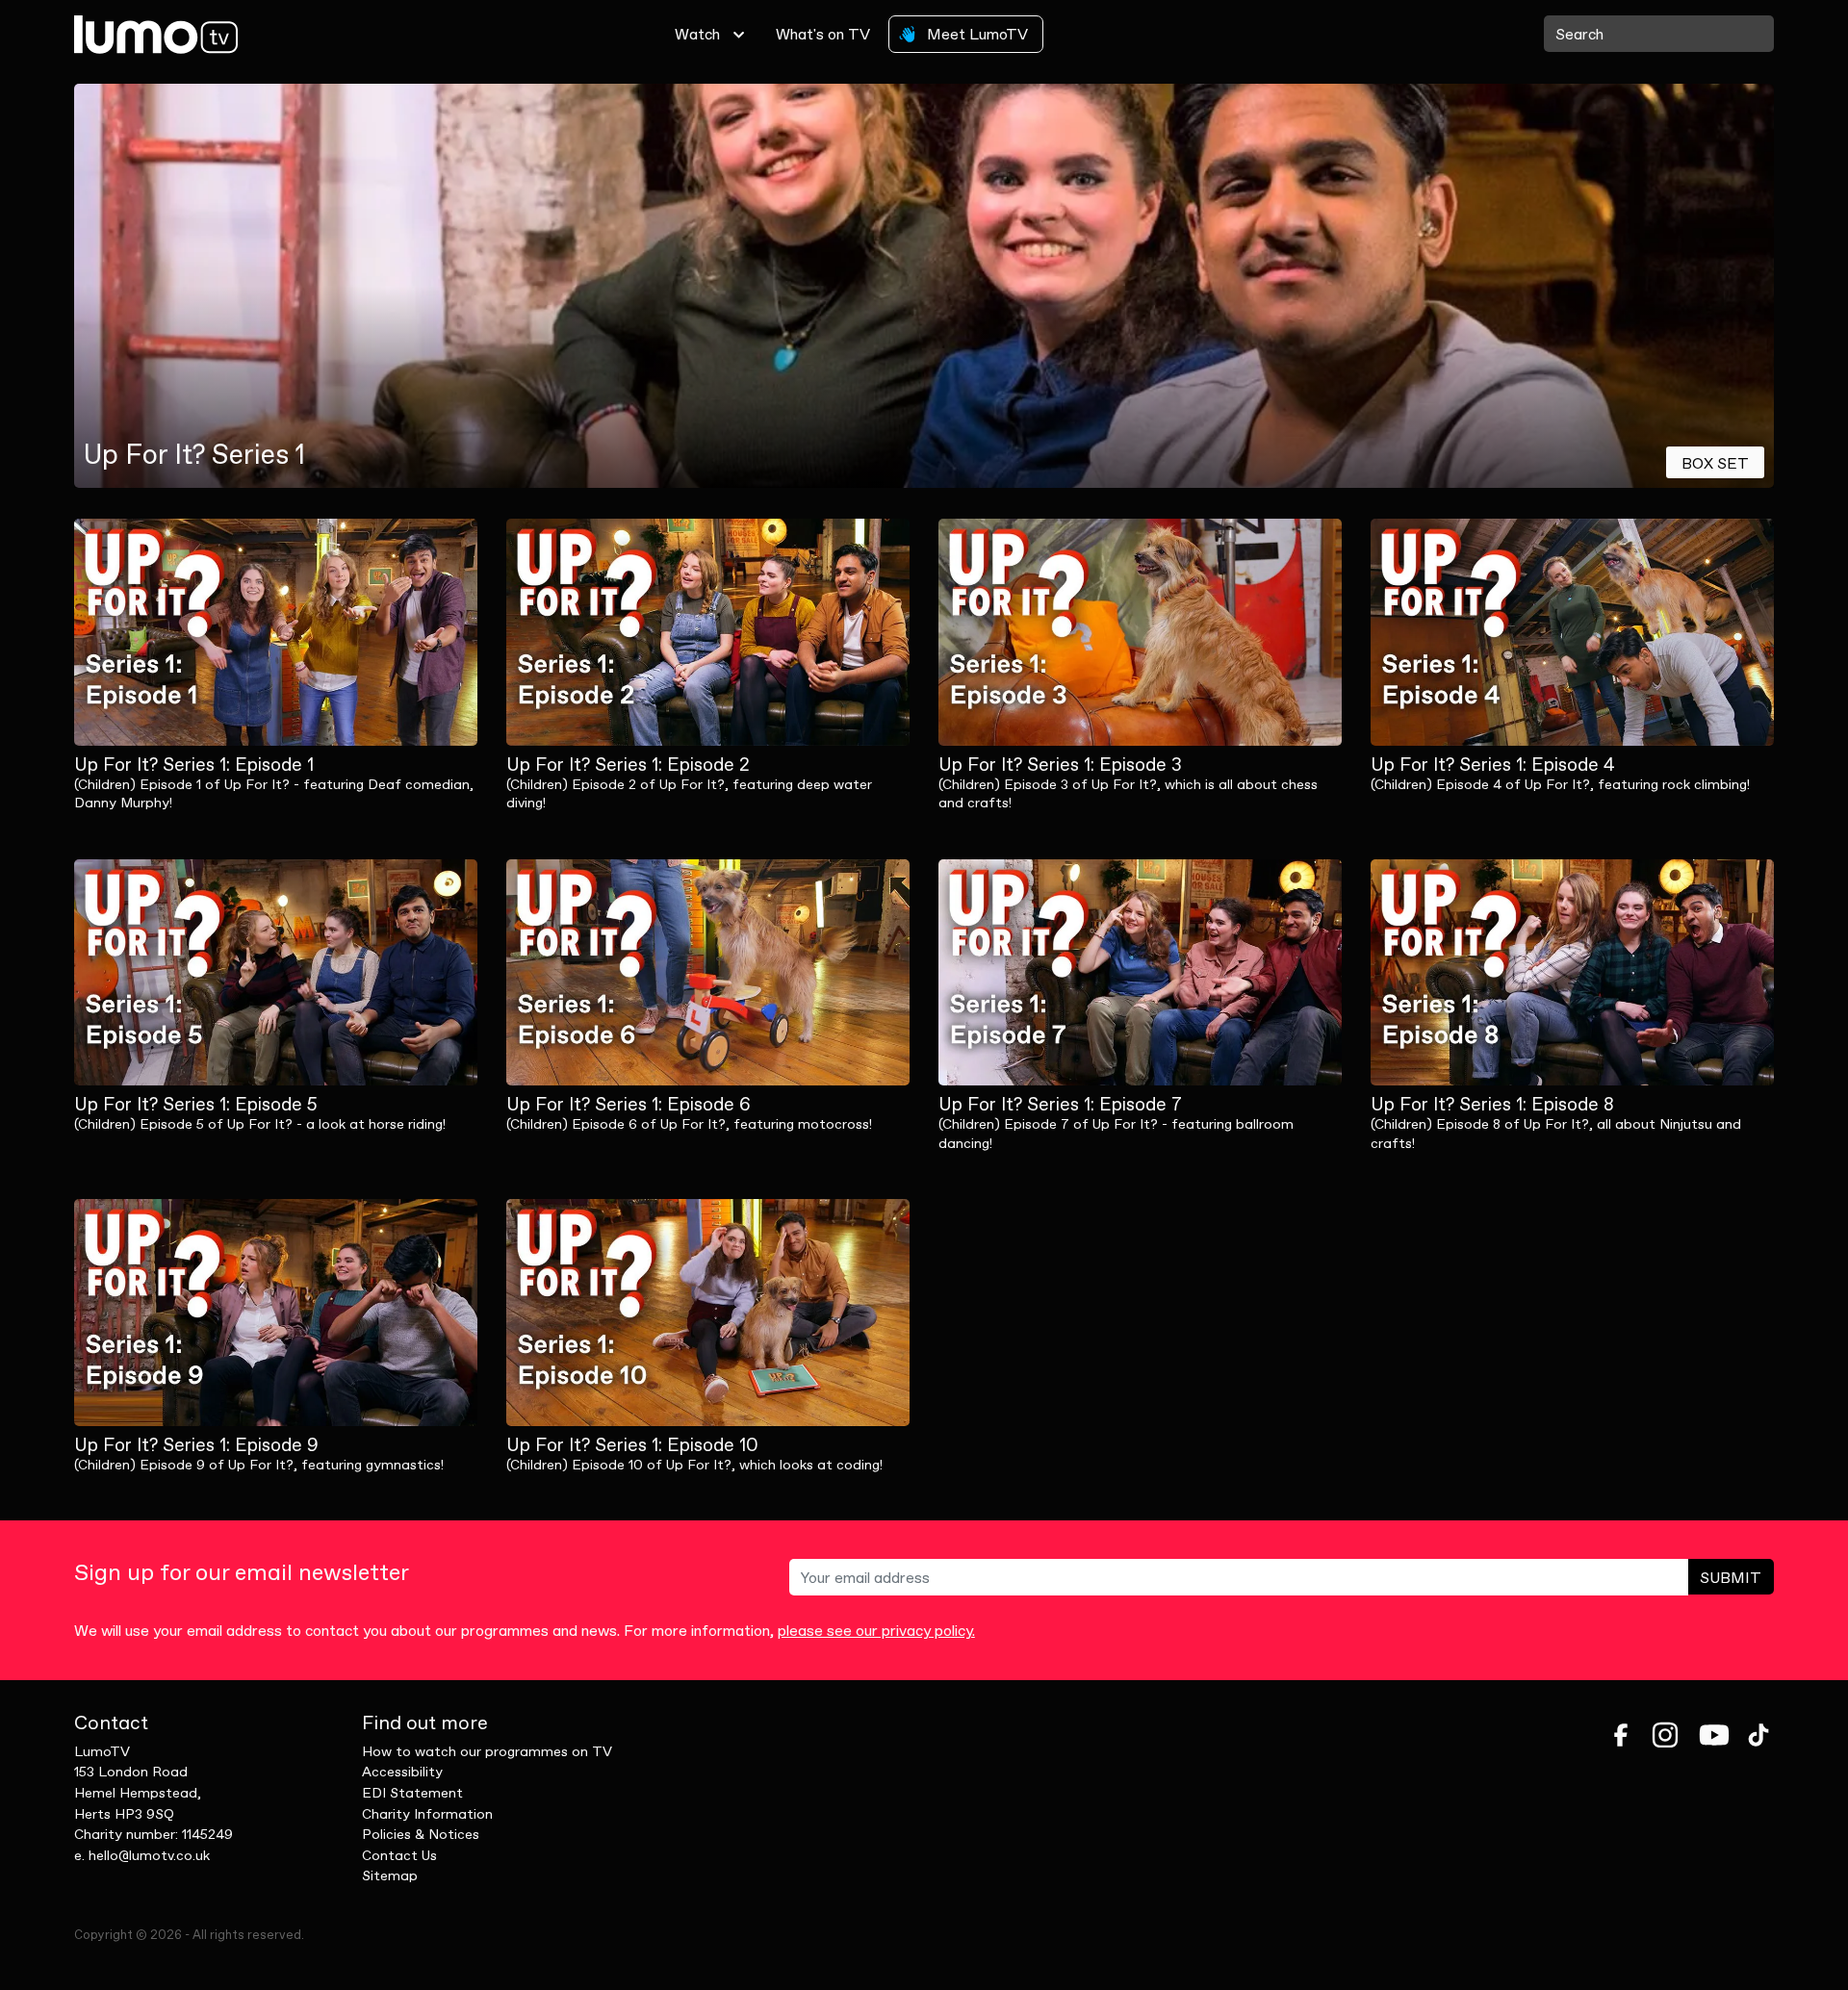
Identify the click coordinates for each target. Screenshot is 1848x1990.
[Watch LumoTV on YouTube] (1714, 1735)
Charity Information (427, 1814)
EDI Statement (412, 1793)
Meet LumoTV (975, 34)
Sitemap (390, 1875)
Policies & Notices (421, 1834)
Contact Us (399, 1855)
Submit (1731, 1577)
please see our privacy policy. (876, 1630)
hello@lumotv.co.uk (149, 1855)
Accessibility (402, 1772)
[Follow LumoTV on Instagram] (1665, 1735)
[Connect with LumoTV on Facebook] (1621, 1735)
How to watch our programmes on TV (487, 1751)
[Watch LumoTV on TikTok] (1758, 1735)
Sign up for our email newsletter (242, 1573)
